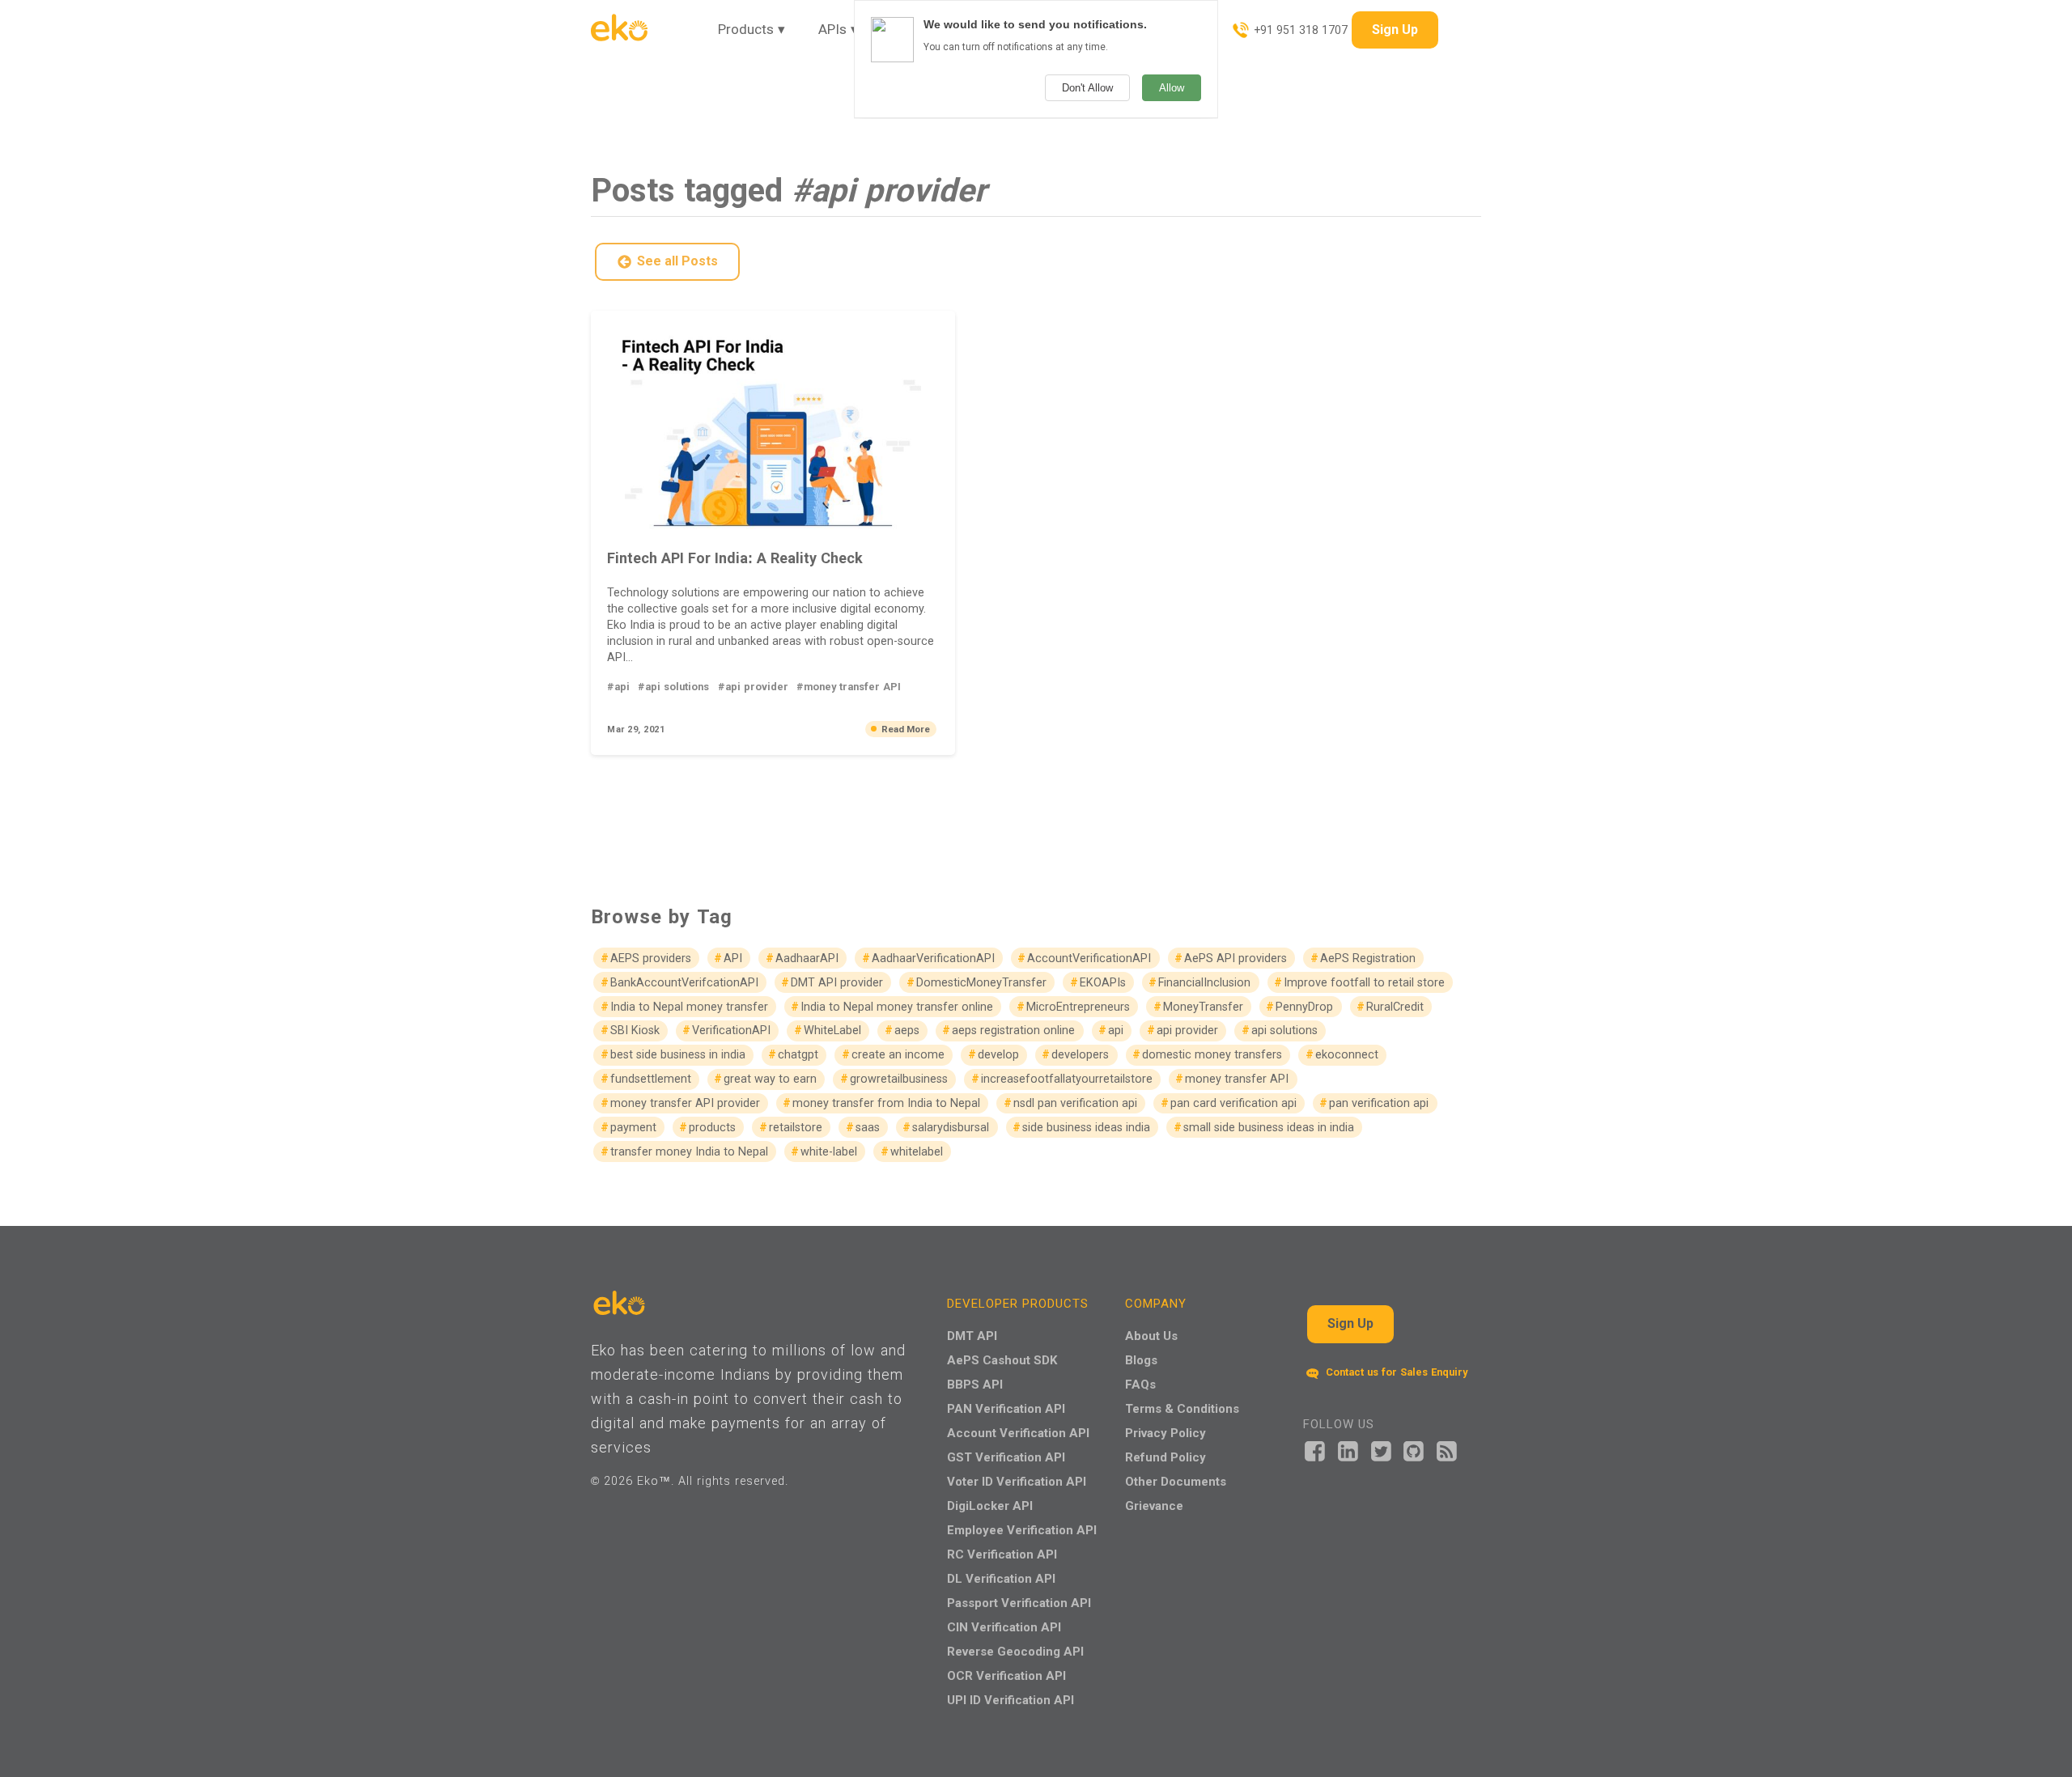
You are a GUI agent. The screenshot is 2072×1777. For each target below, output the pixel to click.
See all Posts (677, 261)
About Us (1151, 1336)
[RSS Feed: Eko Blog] (1447, 1450)
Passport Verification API (1019, 1603)
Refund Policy (1165, 1457)
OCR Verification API (1006, 1675)
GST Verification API (1006, 1457)
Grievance (1154, 1506)
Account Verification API (1018, 1433)
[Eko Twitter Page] (1381, 1450)
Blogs (1141, 1360)
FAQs (1140, 1384)
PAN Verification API (1006, 1408)
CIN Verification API (1004, 1627)
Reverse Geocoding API (1015, 1651)
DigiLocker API (990, 1506)
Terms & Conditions (1182, 1408)
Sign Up (1395, 30)
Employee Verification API (1022, 1530)
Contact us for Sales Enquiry (1395, 1372)
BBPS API (975, 1384)
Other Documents (1176, 1481)
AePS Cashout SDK (1002, 1360)
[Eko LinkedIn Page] (1348, 1450)
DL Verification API (1001, 1578)
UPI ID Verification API (1011, 1700)
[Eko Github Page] (1414, 1450)
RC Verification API (1002, 1554)
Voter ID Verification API (1017, 1481)
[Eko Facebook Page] (1315, 1450)
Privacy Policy (1165, 1433)
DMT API (972, 1336)
